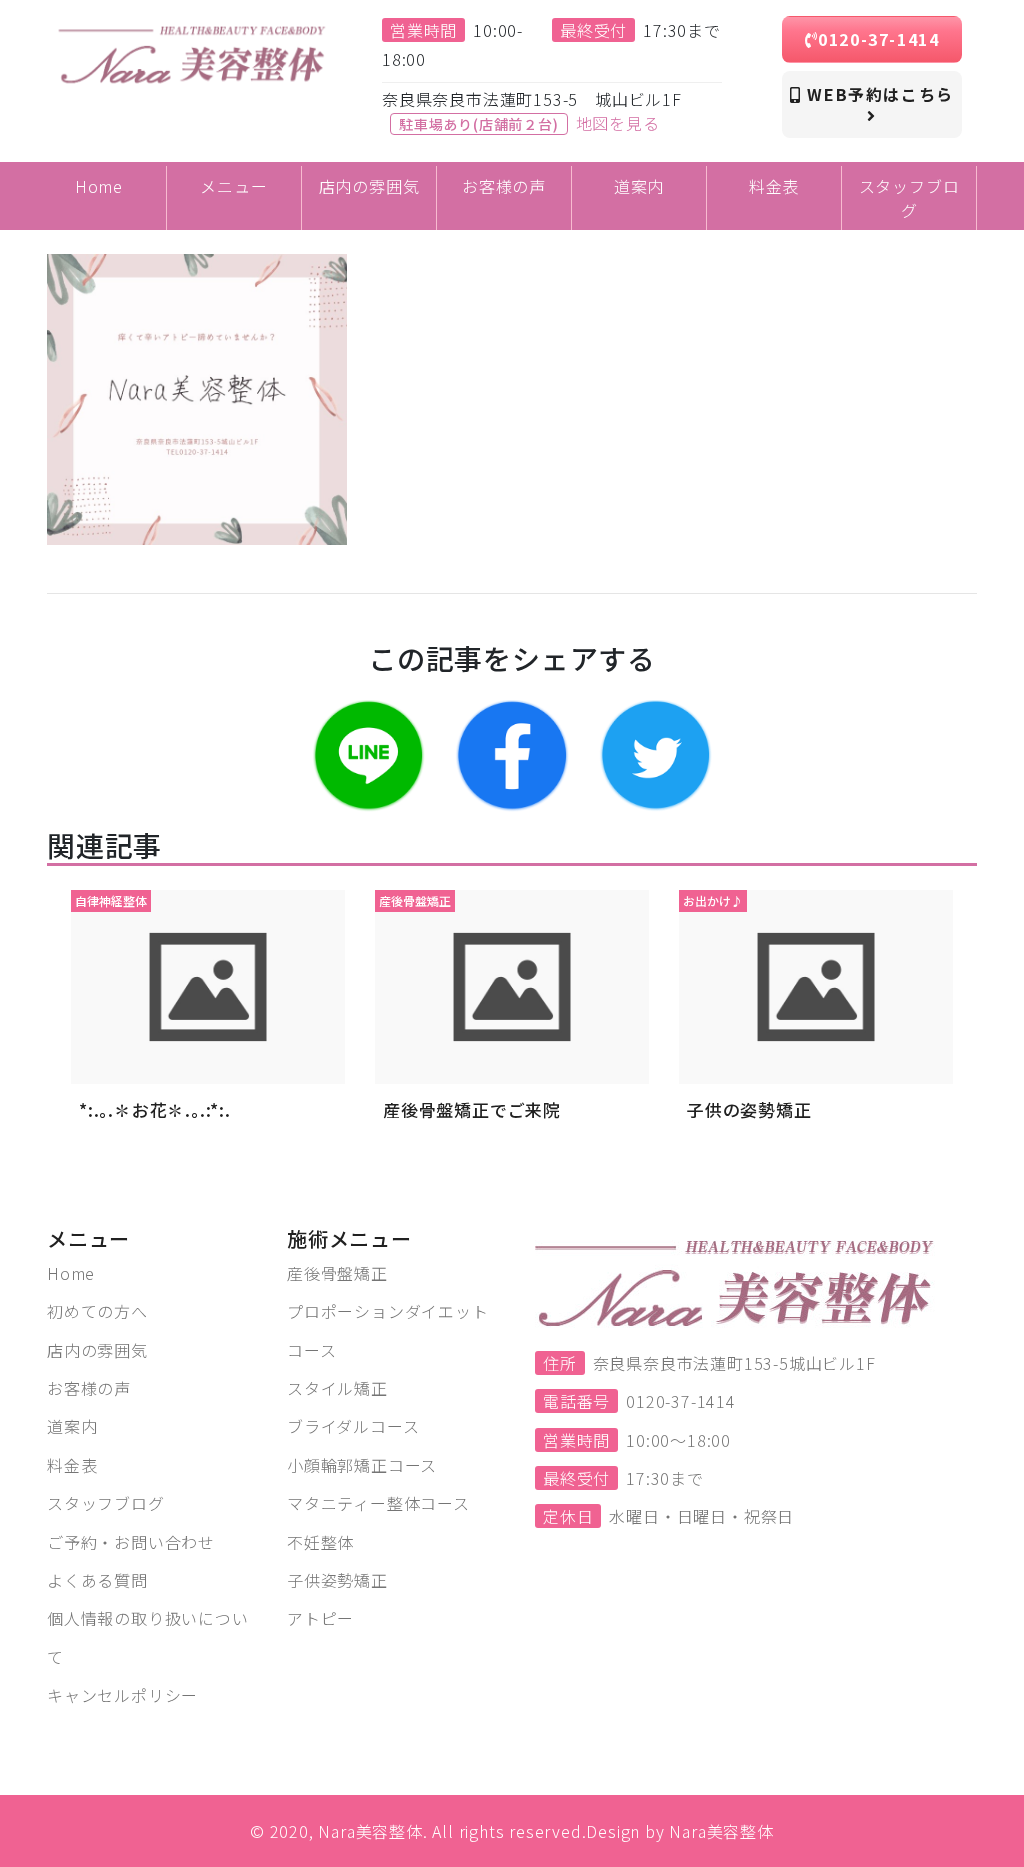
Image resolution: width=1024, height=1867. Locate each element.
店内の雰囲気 (97, 1350)
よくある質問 (97, 1580)
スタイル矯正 (337, 1388)
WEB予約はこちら (878, 94)
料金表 (72, 1465)
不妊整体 (320, 1542)
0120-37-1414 (878, 39)
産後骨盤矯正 (337, 1273)
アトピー (320, 1618)
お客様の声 (89, 1388)
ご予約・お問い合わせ (131, 1542)
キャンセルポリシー (122, 1695)
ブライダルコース (353, 1426)
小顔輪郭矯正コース (362, 1465)
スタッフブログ (106, 1503)
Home (71, 1273)
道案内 (72, 1426)
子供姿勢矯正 (337, 1580)
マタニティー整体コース (378, 1503)
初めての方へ (97, 1311)
